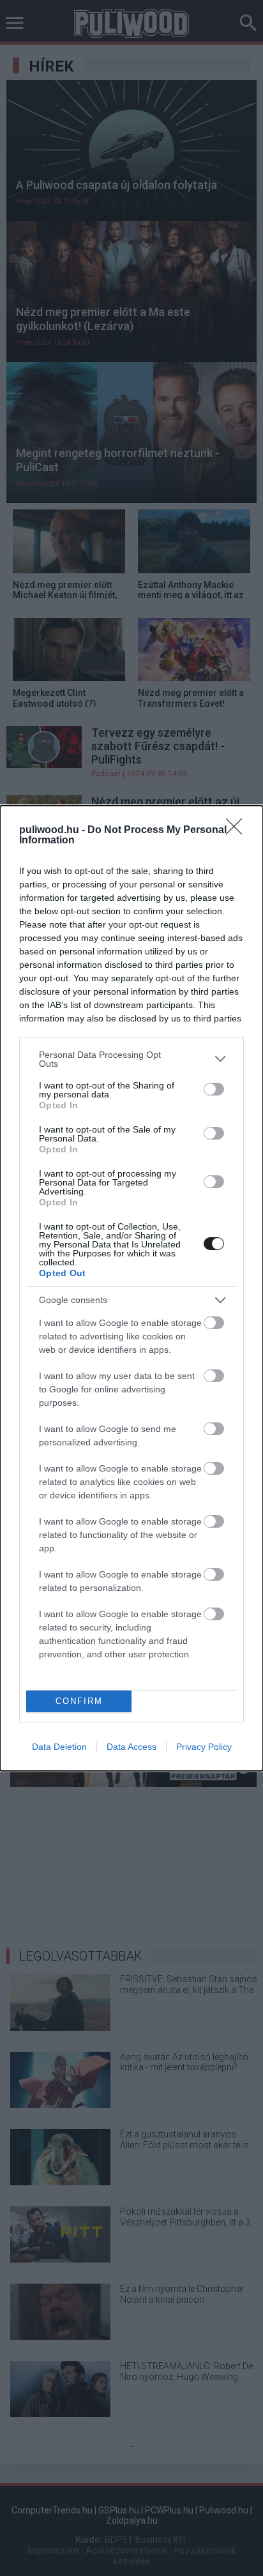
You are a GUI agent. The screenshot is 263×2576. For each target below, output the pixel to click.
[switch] (214, 1089)
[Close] (238, 831)
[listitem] (131, 1059)
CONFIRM (79, 1701)
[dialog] (131, 1288)
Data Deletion (59, 1747)
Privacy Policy (204, 1747)
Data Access (131, 1747)
